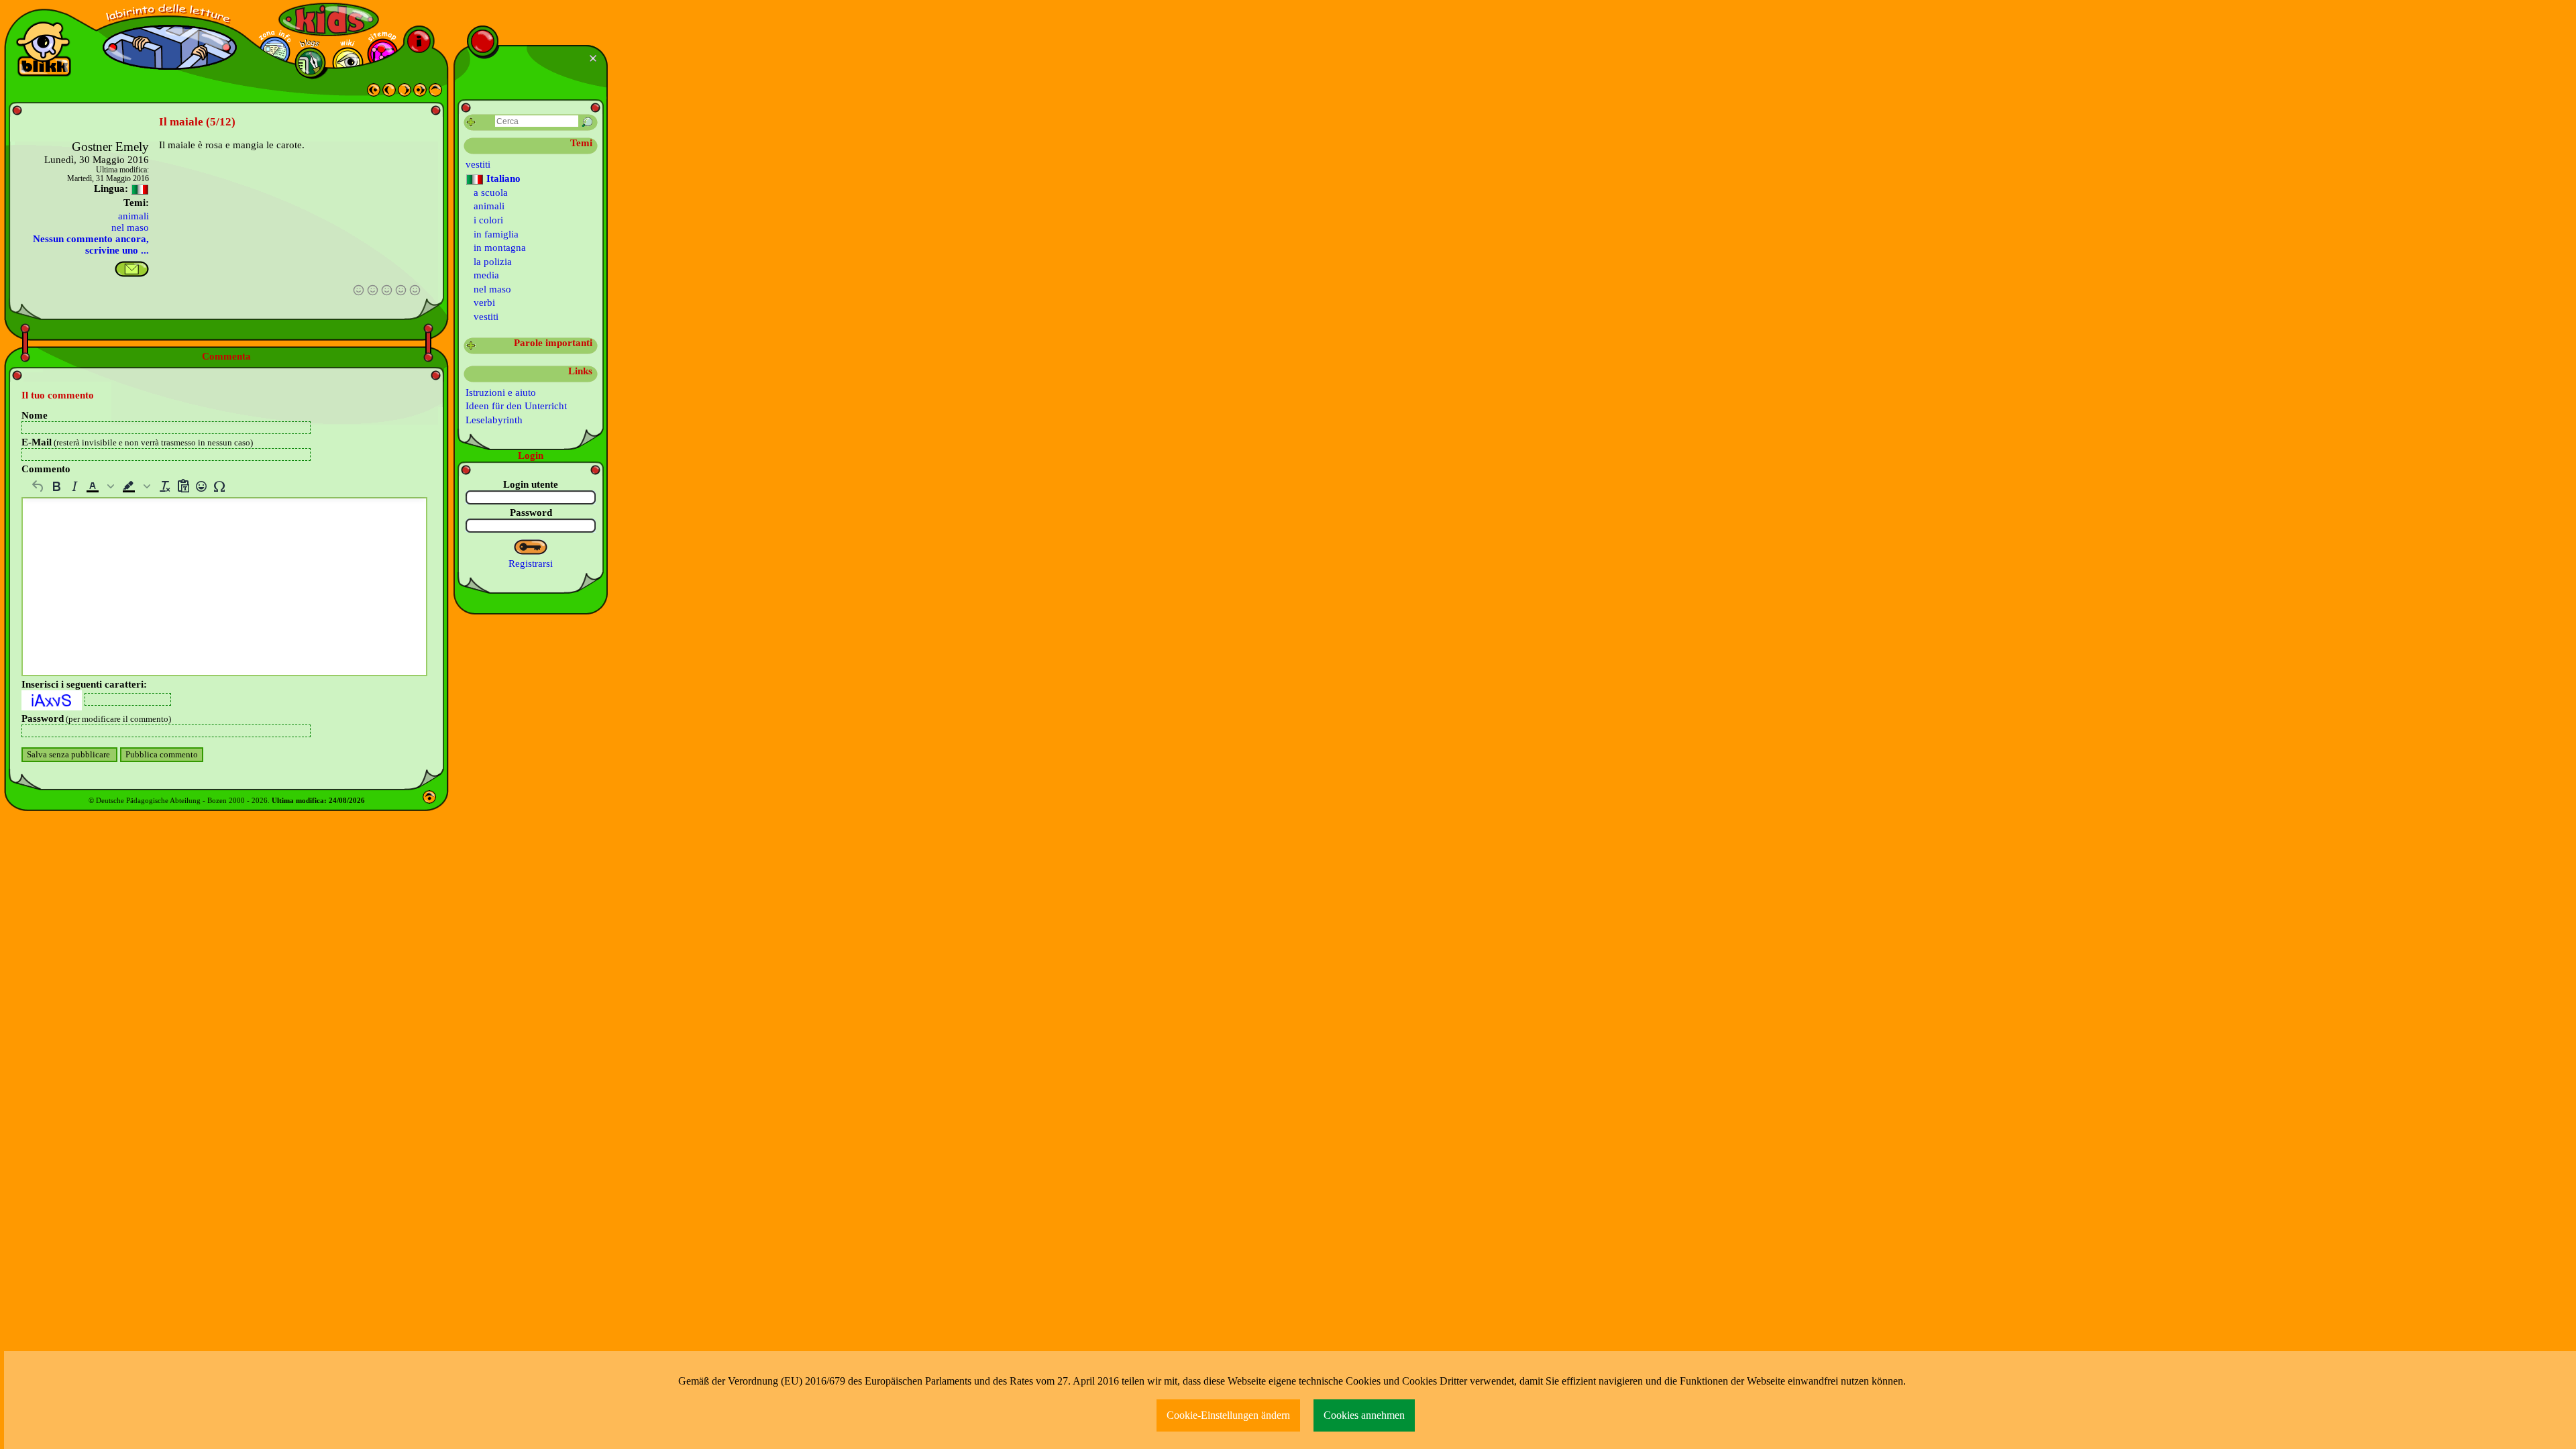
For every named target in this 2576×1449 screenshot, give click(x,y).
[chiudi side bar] (595, 58)
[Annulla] (38, 486)
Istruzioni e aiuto (501, 392)
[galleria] (348, 63)
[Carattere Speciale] (219, 486)
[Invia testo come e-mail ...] (132, 269)
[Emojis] (201, 486)
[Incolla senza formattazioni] (183, 486)
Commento (46, 469)
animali (133, 216)
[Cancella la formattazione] (165, 486)
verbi (484, 303)
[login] (531, 547)
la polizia (493, 262)
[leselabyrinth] (170, 14)
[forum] (310, 63)
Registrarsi (531, 563)
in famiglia (496, 234)
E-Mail (137, 442)
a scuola (491, 193)
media (486, 275)
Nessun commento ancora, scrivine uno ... (91, 245)
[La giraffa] (374, 93)
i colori (488, 220)
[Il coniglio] (420, 93)
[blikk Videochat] (44, 49)
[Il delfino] (389, 93)
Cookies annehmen (1364, 1415)
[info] (419, 41)
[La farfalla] (405, 93)
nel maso (130, 227)
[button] (101, 486)
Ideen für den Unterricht (516, 406)
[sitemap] (383, 54)
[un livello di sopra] (435, 93)
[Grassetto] (56, 486)
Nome (35, 415)
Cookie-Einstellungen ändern (1228, 1415)
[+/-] (471, 346)
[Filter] (471, 122)
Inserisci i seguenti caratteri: (84, 684)
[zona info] (275, 52)
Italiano (502, 178)
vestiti (478, 164)
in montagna (500, 248)
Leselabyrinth (494, 420)
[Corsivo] (74, 486)
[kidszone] (329, 19)
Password (96, 718)
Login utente (531, 484)
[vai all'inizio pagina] (429, 800)
